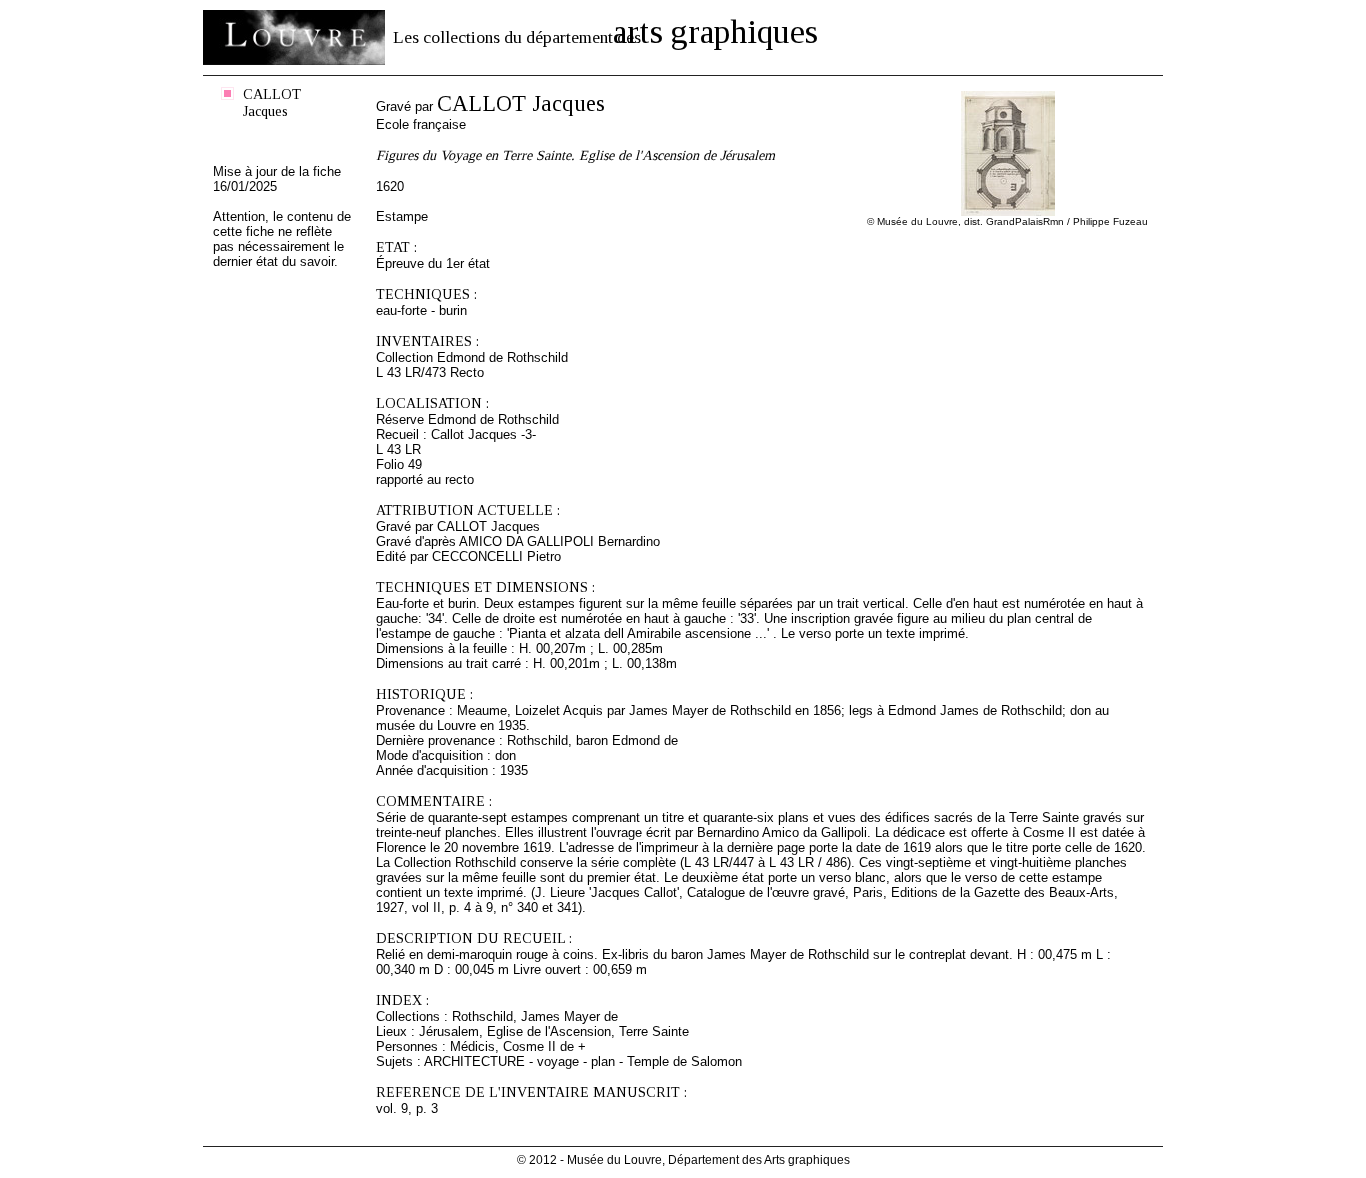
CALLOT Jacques (272, 102)
